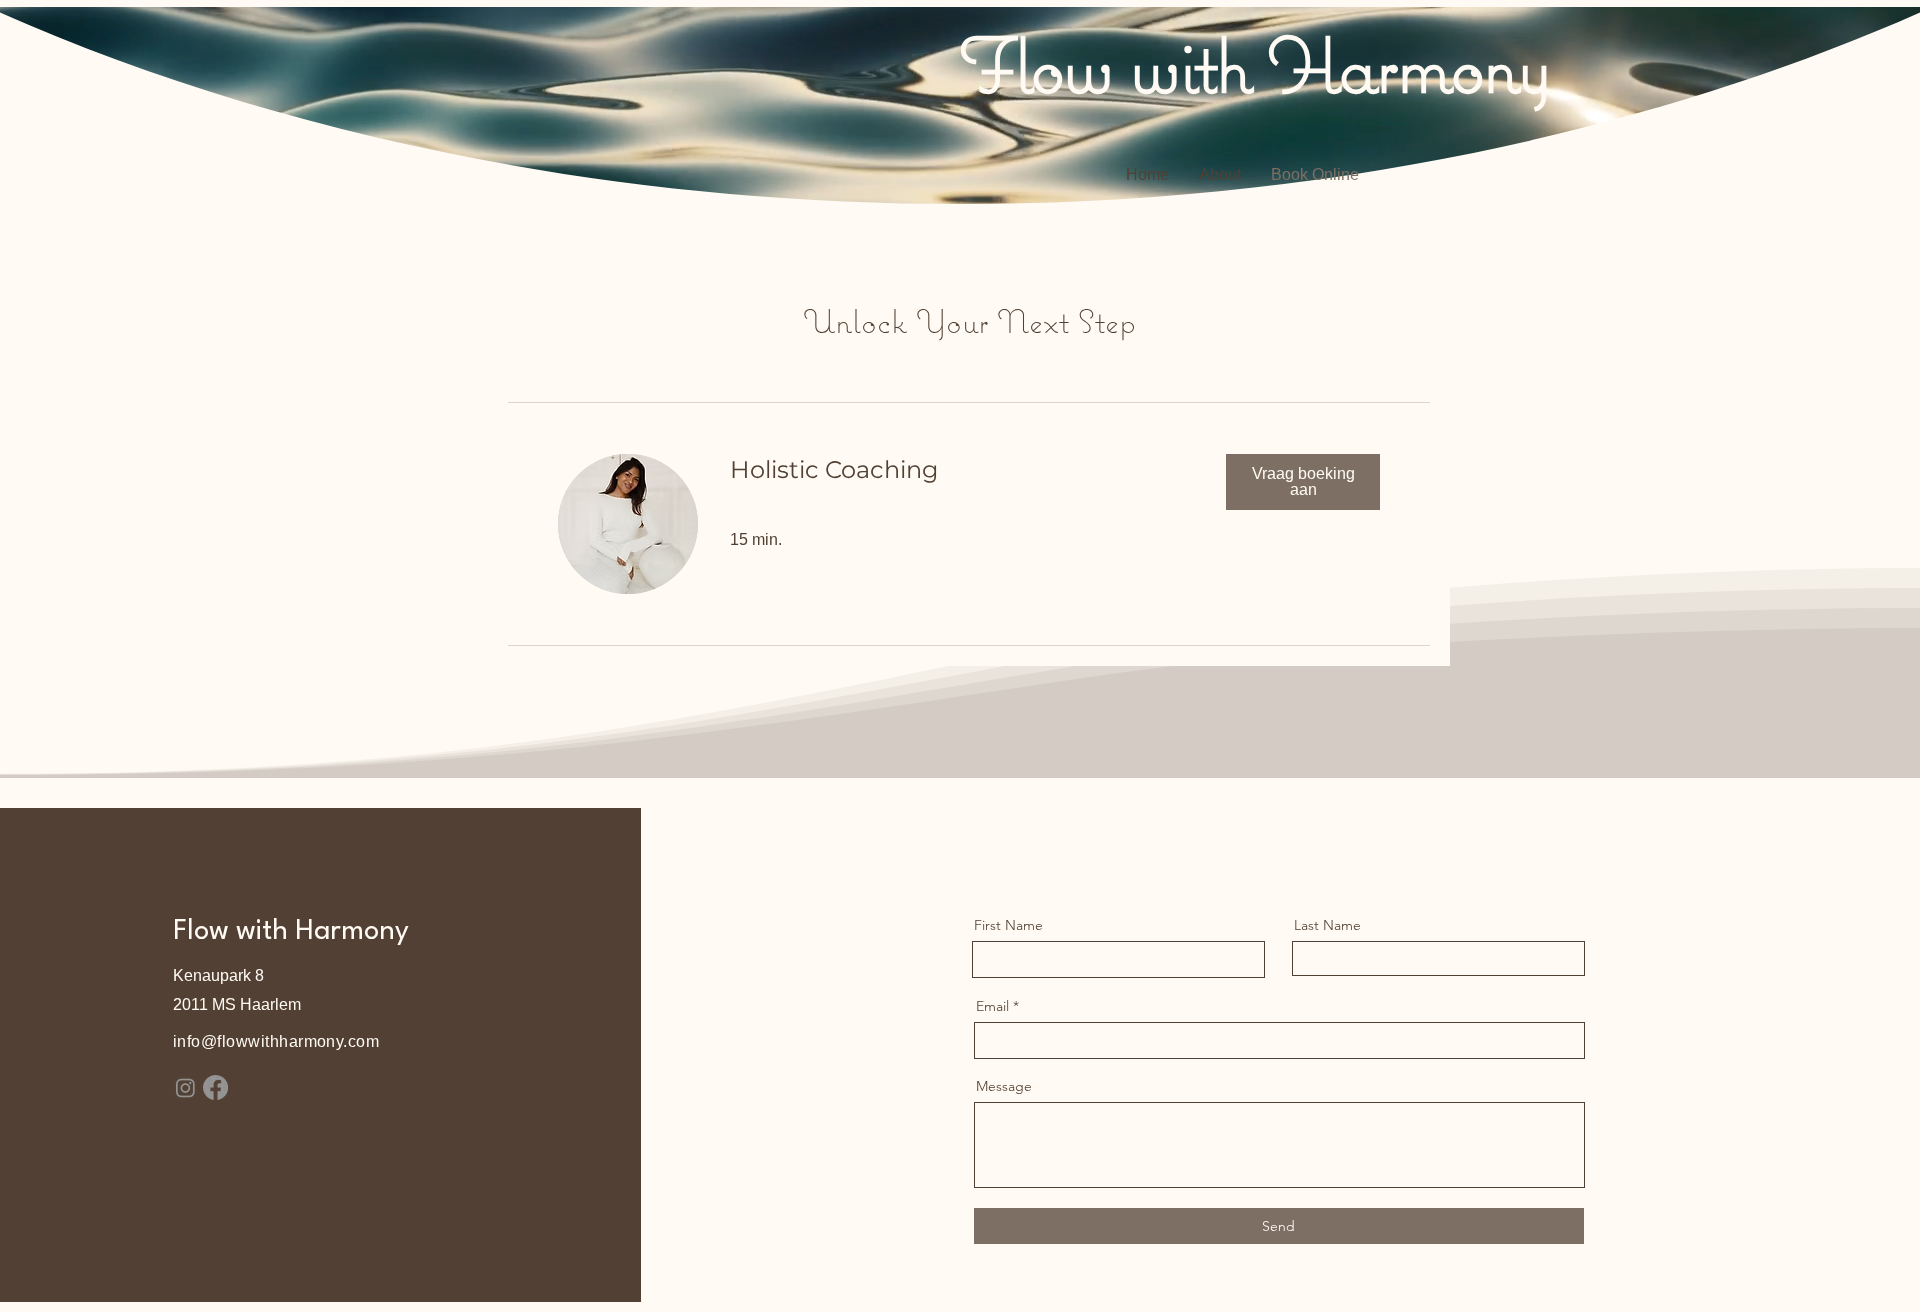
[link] (962, 470)
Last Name (1327, 925)
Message (1004, 1086)
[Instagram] (185, 1087)
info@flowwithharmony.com (276, 1041)
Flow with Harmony (1254, 64)
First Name (1008, 925)
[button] (1303, 482)
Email (992, 1006)
